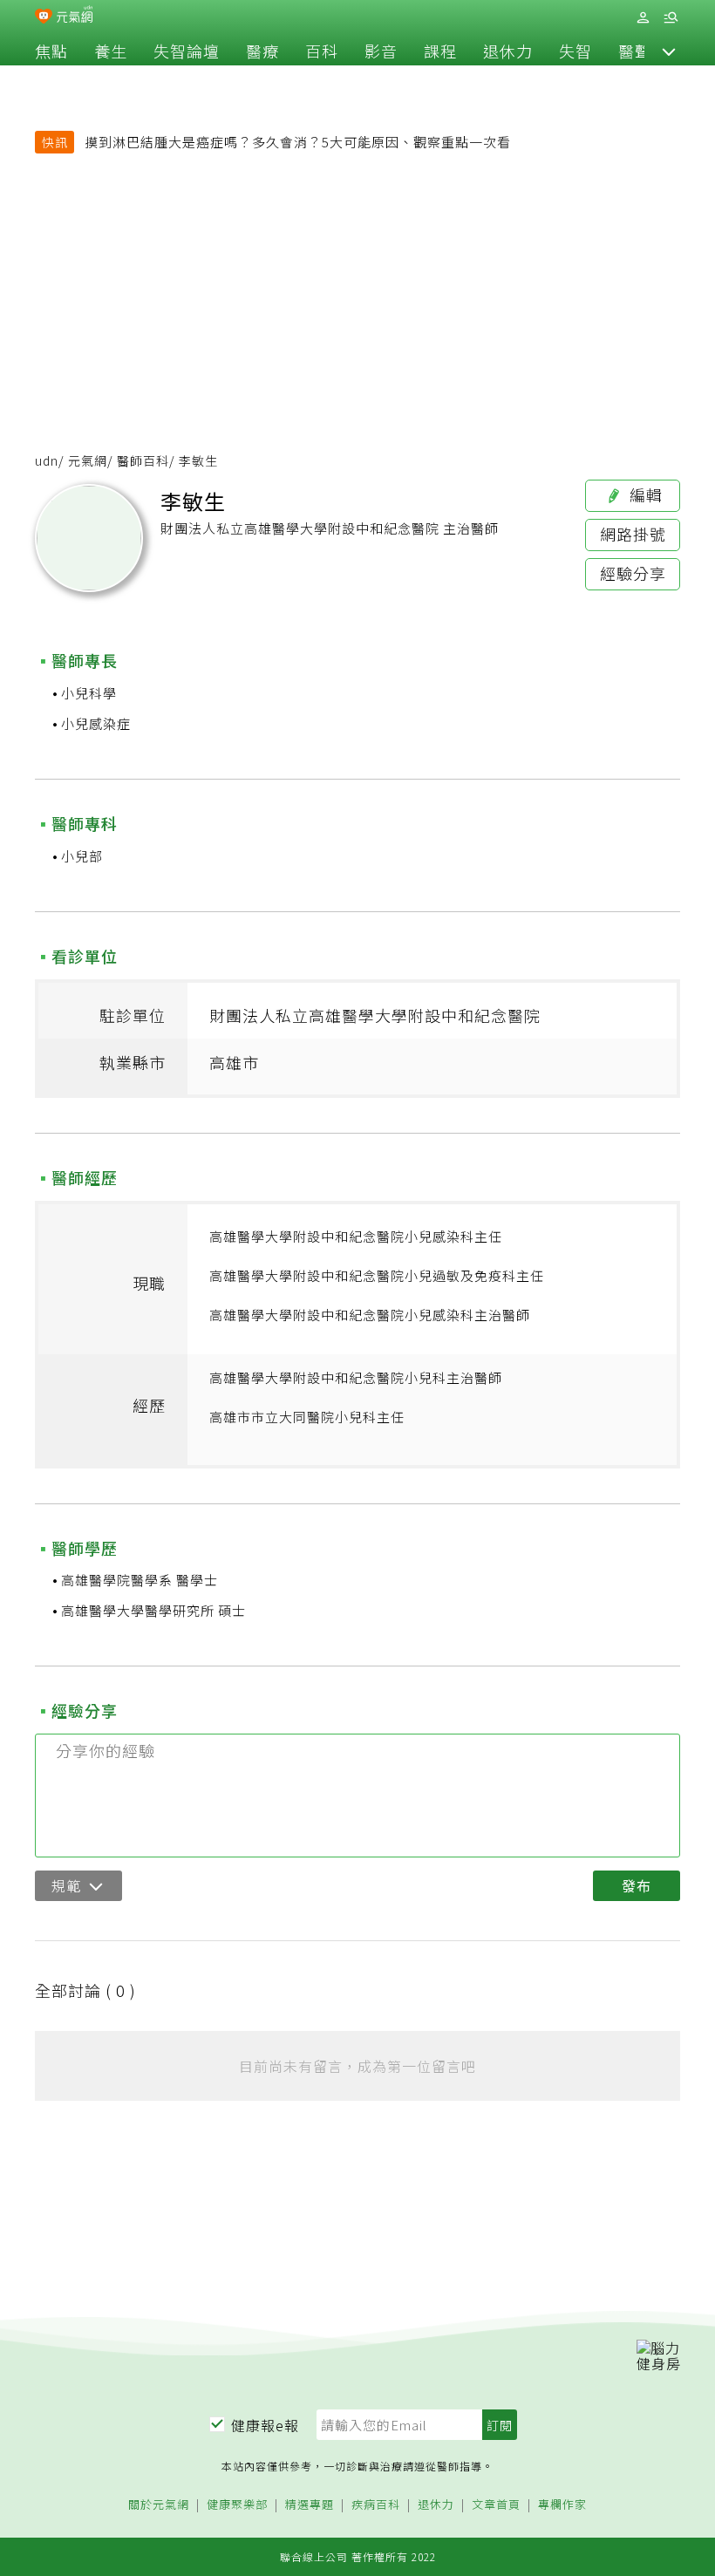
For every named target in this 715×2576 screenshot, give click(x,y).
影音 (381, 51)
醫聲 (635, 51)
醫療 (262, 51)
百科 (322, 51)
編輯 (644, 494)
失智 (575, 51)
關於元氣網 (159, 2505)
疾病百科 (376, 2505)
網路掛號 (633, 534)
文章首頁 (496, 2505)
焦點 (51, 51)
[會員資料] (643, 18)
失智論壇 (187, 51)
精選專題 (310, 2505)
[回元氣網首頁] (75, 16)
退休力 (508, 51)
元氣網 (88, 460)
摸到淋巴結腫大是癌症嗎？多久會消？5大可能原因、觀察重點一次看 (298, 142)
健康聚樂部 (237, 2505)
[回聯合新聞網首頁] (44, 17)
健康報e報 (265, 2425)
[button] (669, 51)
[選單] (671, 18)
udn (47, 460)
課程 (440, 51)
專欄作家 (562, 2505)
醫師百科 (143, 460)
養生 (111, 51)
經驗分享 (633, 573)
